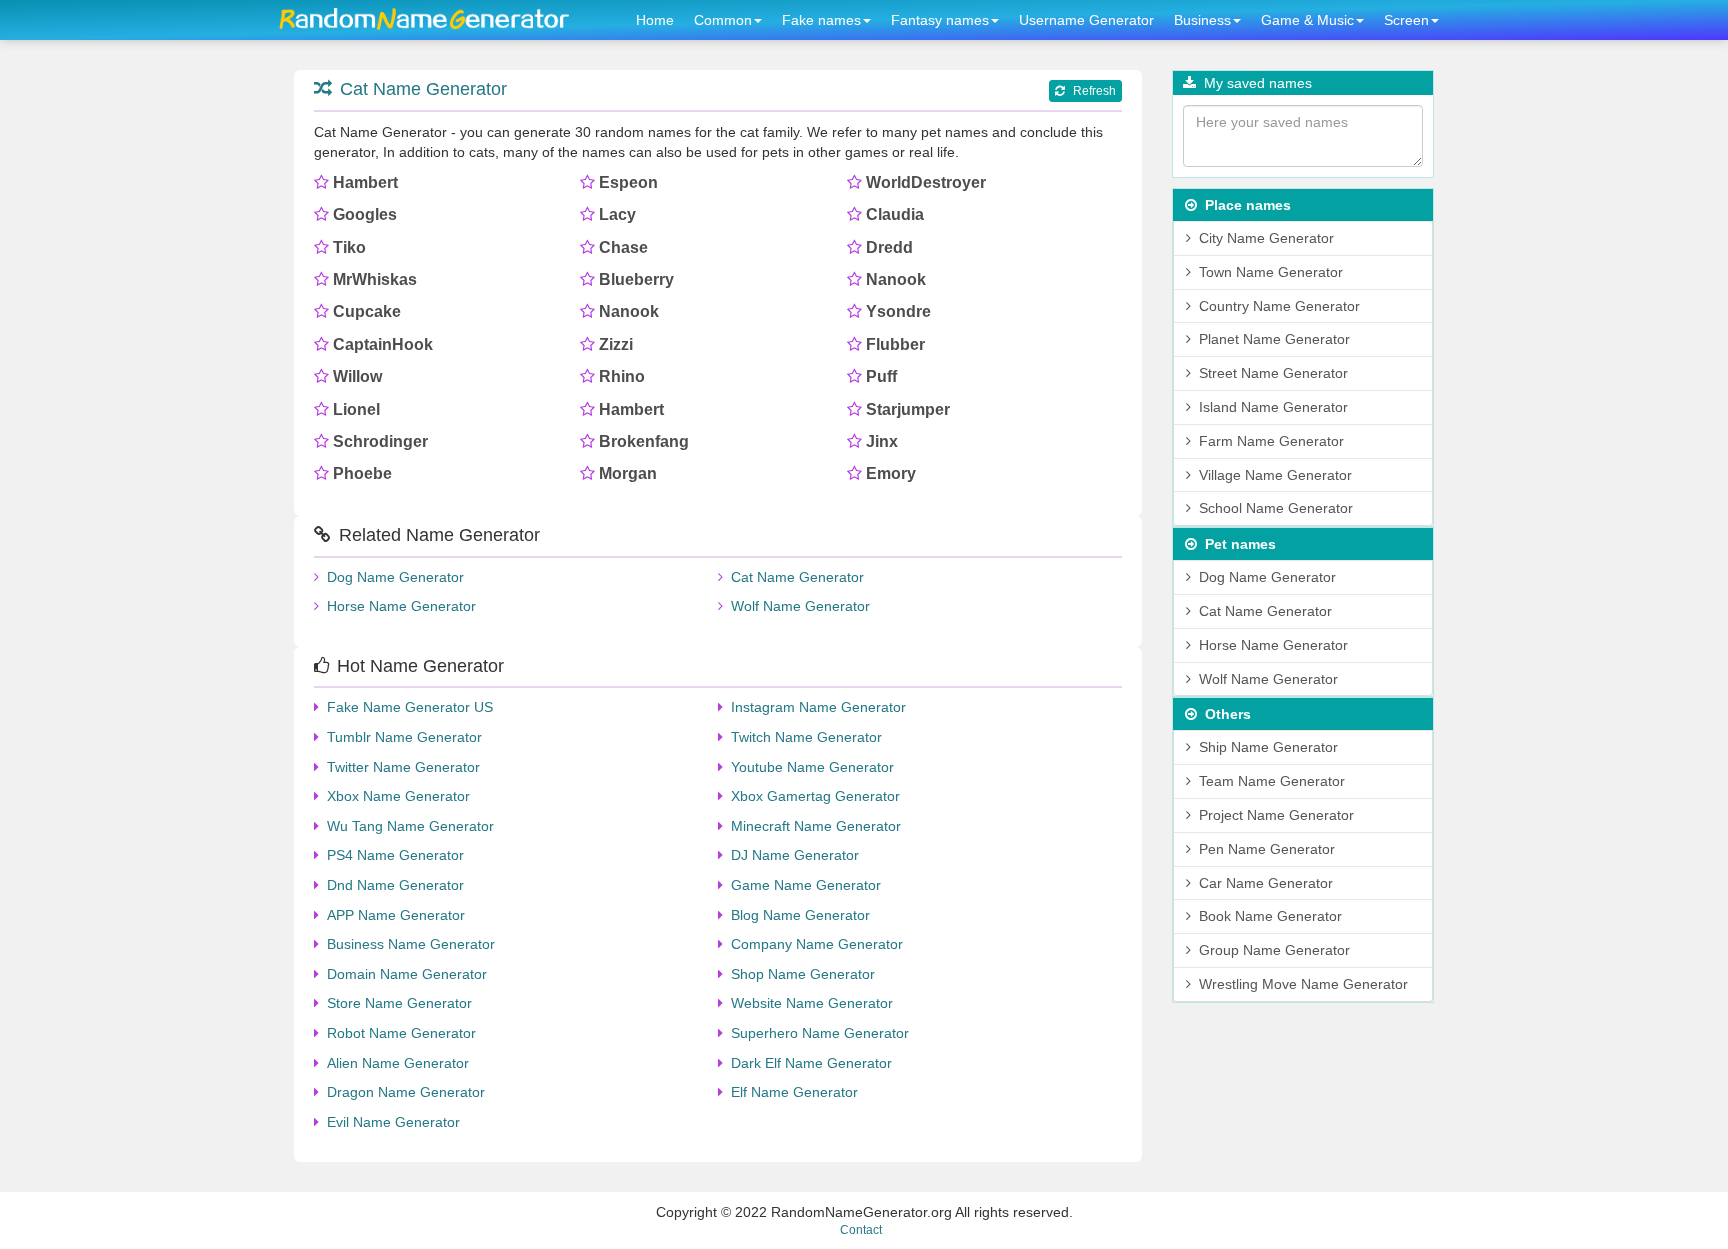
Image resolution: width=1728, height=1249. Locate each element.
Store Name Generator (399, 1003)
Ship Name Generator (1268, 747)
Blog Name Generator (800, 915)
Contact (861, 1230)
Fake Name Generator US (410, 707)
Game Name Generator (806, 885)
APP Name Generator (396, 915)
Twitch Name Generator (806, 737)
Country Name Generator (1279, 306)
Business (1202, 20)
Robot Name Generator (401, 1033)
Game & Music (1307, 20)
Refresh (1094, 91)
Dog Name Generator (395, 577)
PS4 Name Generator (395, 855)
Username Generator (1086, 20)
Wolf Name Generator (800, 606)
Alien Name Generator (398, 1063)
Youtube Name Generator (812, 767)
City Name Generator (1266, 238)
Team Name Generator (1272, 781)
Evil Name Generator (393, 1122)
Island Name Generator (1273, 407)
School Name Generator (1276, 508)
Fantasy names (940, 20)
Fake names (821, 20)
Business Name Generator (411, 944)
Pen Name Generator (1267, 849)
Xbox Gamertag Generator (815, 796)
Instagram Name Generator (818, 707)
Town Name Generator (1271, 272)
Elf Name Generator (794, 1092)
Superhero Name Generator (820, 1033)
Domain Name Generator (407, 974)
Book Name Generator (1270, 916)
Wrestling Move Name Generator (1303, 984)
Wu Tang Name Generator (410, 826)
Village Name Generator (1275, 475)
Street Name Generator (1273, 373)
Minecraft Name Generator (816, 826)
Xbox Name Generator (398, 796)
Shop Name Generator (803, 974)
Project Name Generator (1276, 815)
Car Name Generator (1266, 883)
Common (723, 20)
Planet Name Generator (1274, 339)
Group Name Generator (1274, 950)
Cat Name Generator (423, 89)
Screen (1406, 20)
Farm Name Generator (1271, 441)
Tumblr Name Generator (404, 737)
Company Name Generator (817, 944)
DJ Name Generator (795, 855)
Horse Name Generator (401, 606)
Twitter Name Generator (403, 767)
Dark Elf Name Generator (811, 1063)
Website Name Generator (812, 1003)
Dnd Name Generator (395, 885)
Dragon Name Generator (406, 1092)
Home (655, 20)
